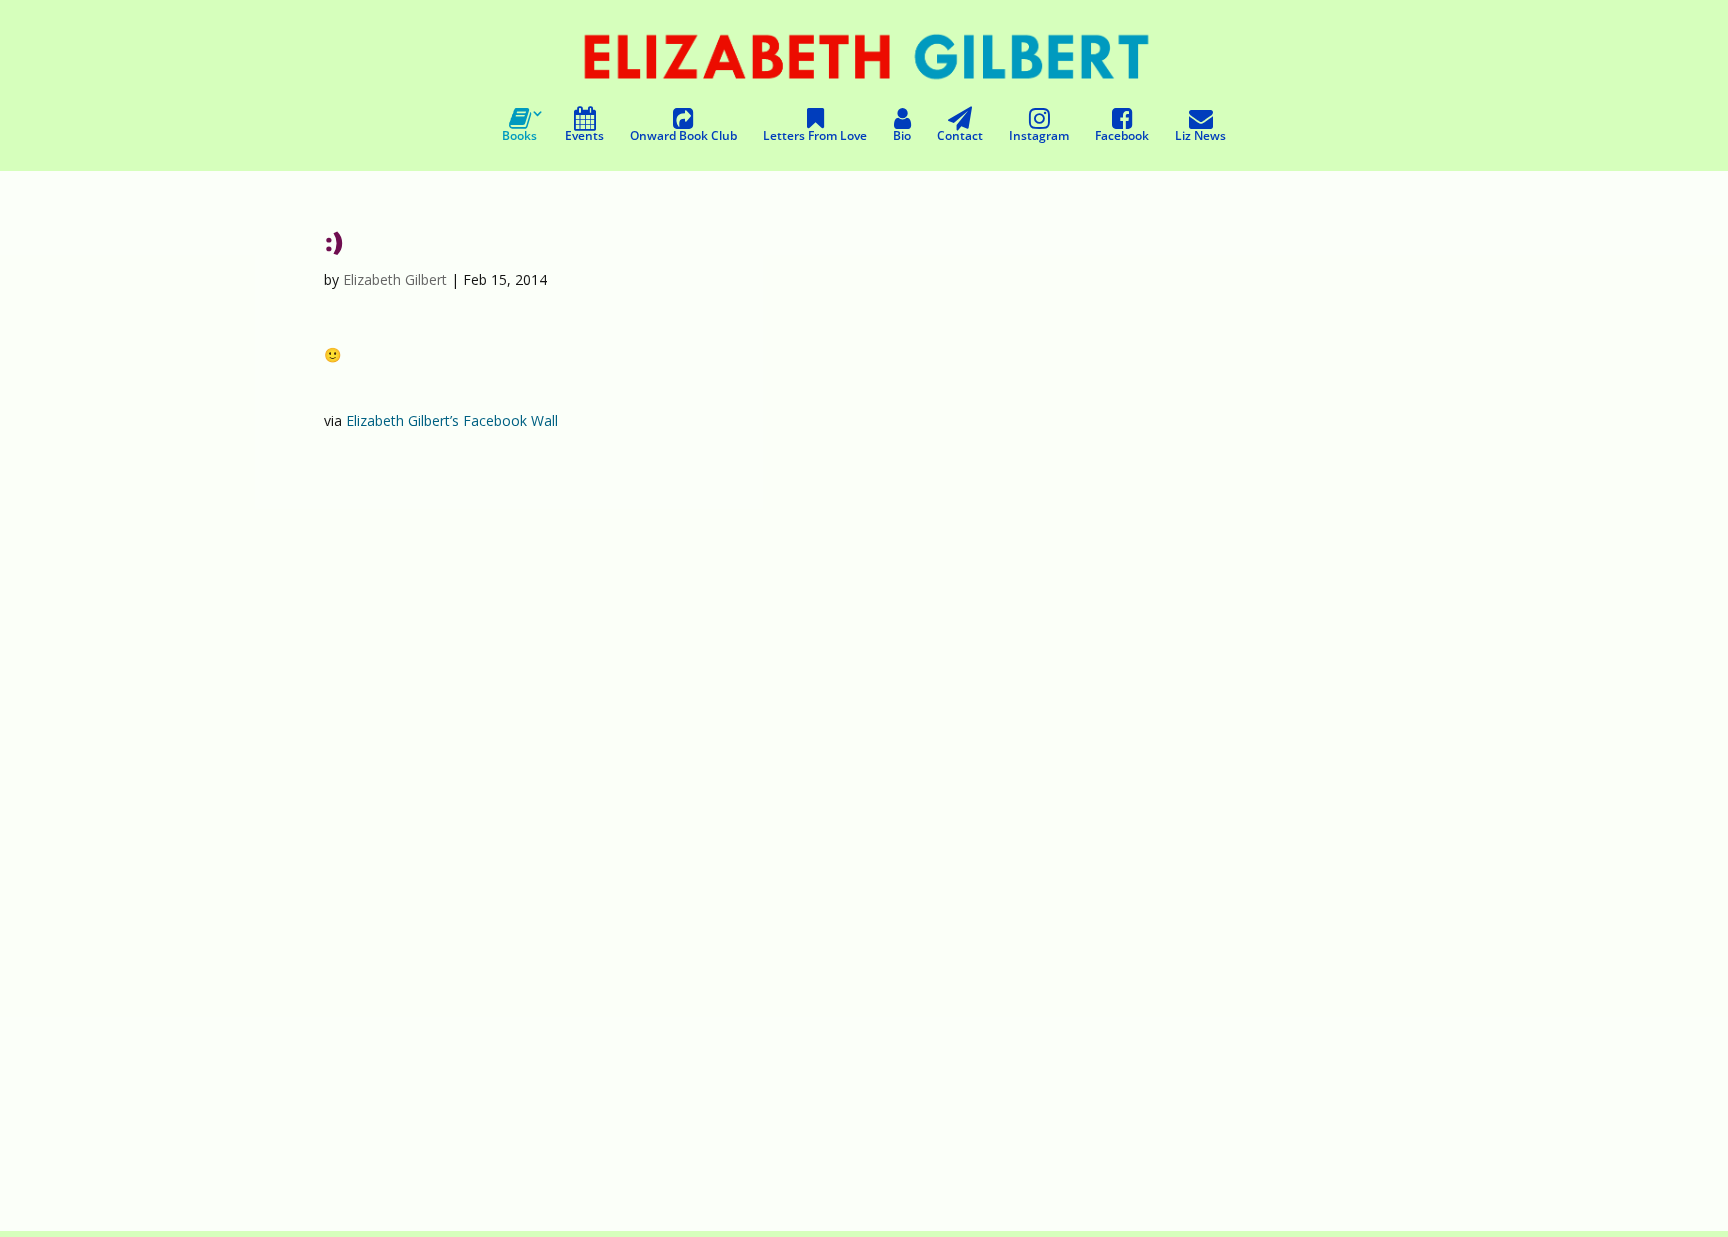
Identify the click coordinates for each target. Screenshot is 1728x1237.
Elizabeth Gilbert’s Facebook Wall (452, 420)
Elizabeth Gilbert (395, 279)
